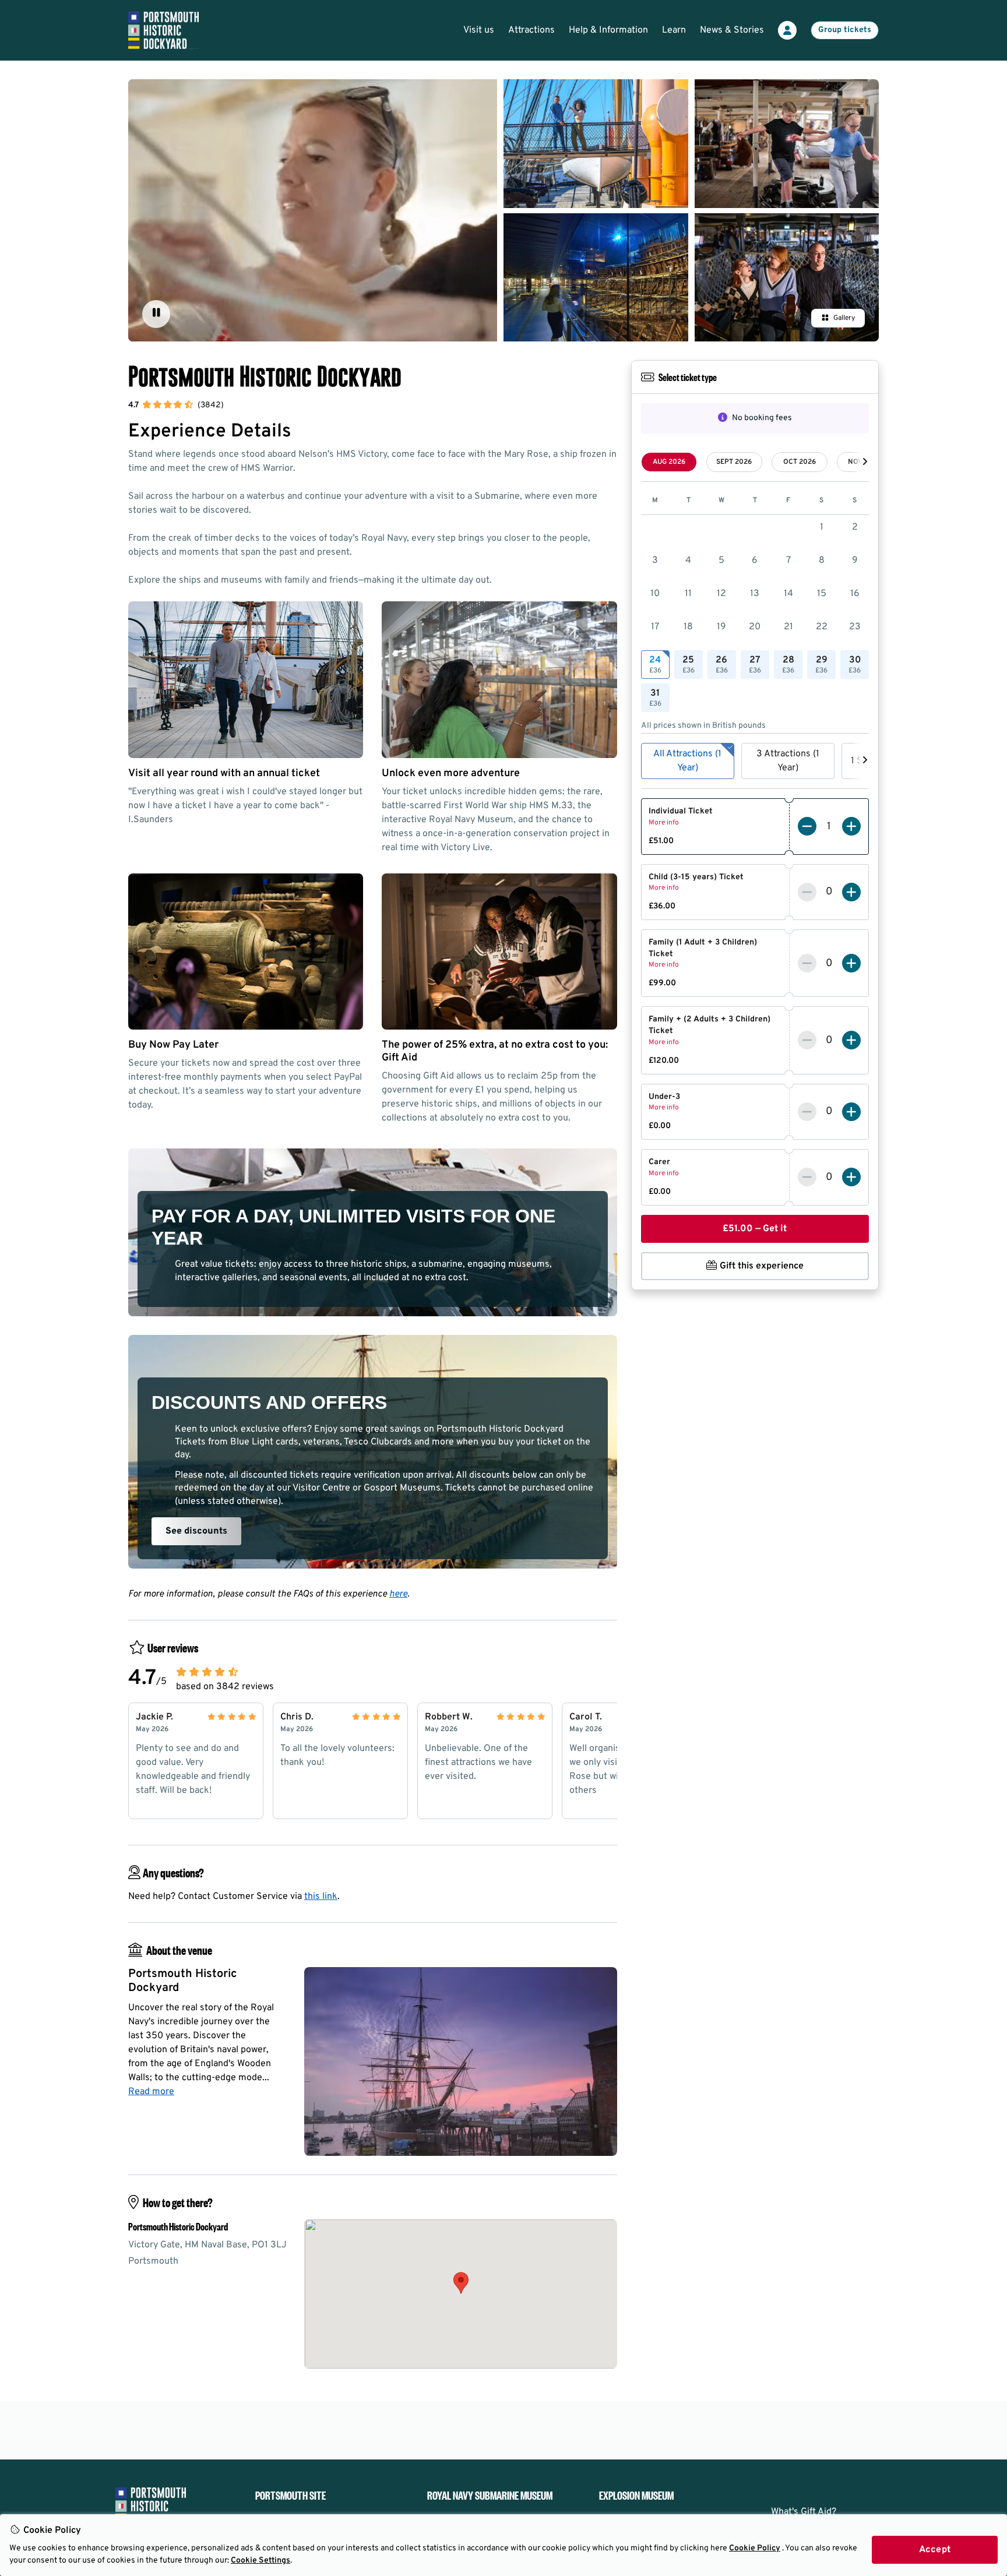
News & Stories (732, 30)
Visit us (479, 30)
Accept (935, 2550)
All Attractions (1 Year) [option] (687, 761)
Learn (674, 30)
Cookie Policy (755, 2548)
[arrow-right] (865, 462)
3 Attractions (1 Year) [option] (788, 761)
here (398, 1594)
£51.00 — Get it (755, 1229)
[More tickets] (851, 826)
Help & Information (608, 30)
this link (321, 1897)
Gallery (844, 318)
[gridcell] (655, 665)
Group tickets (845, 30)
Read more (151, 2092)
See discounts (196, 1531)
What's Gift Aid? (804, 2512)
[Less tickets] (807, 826)
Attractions (531, 30)
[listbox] (755, 761)
